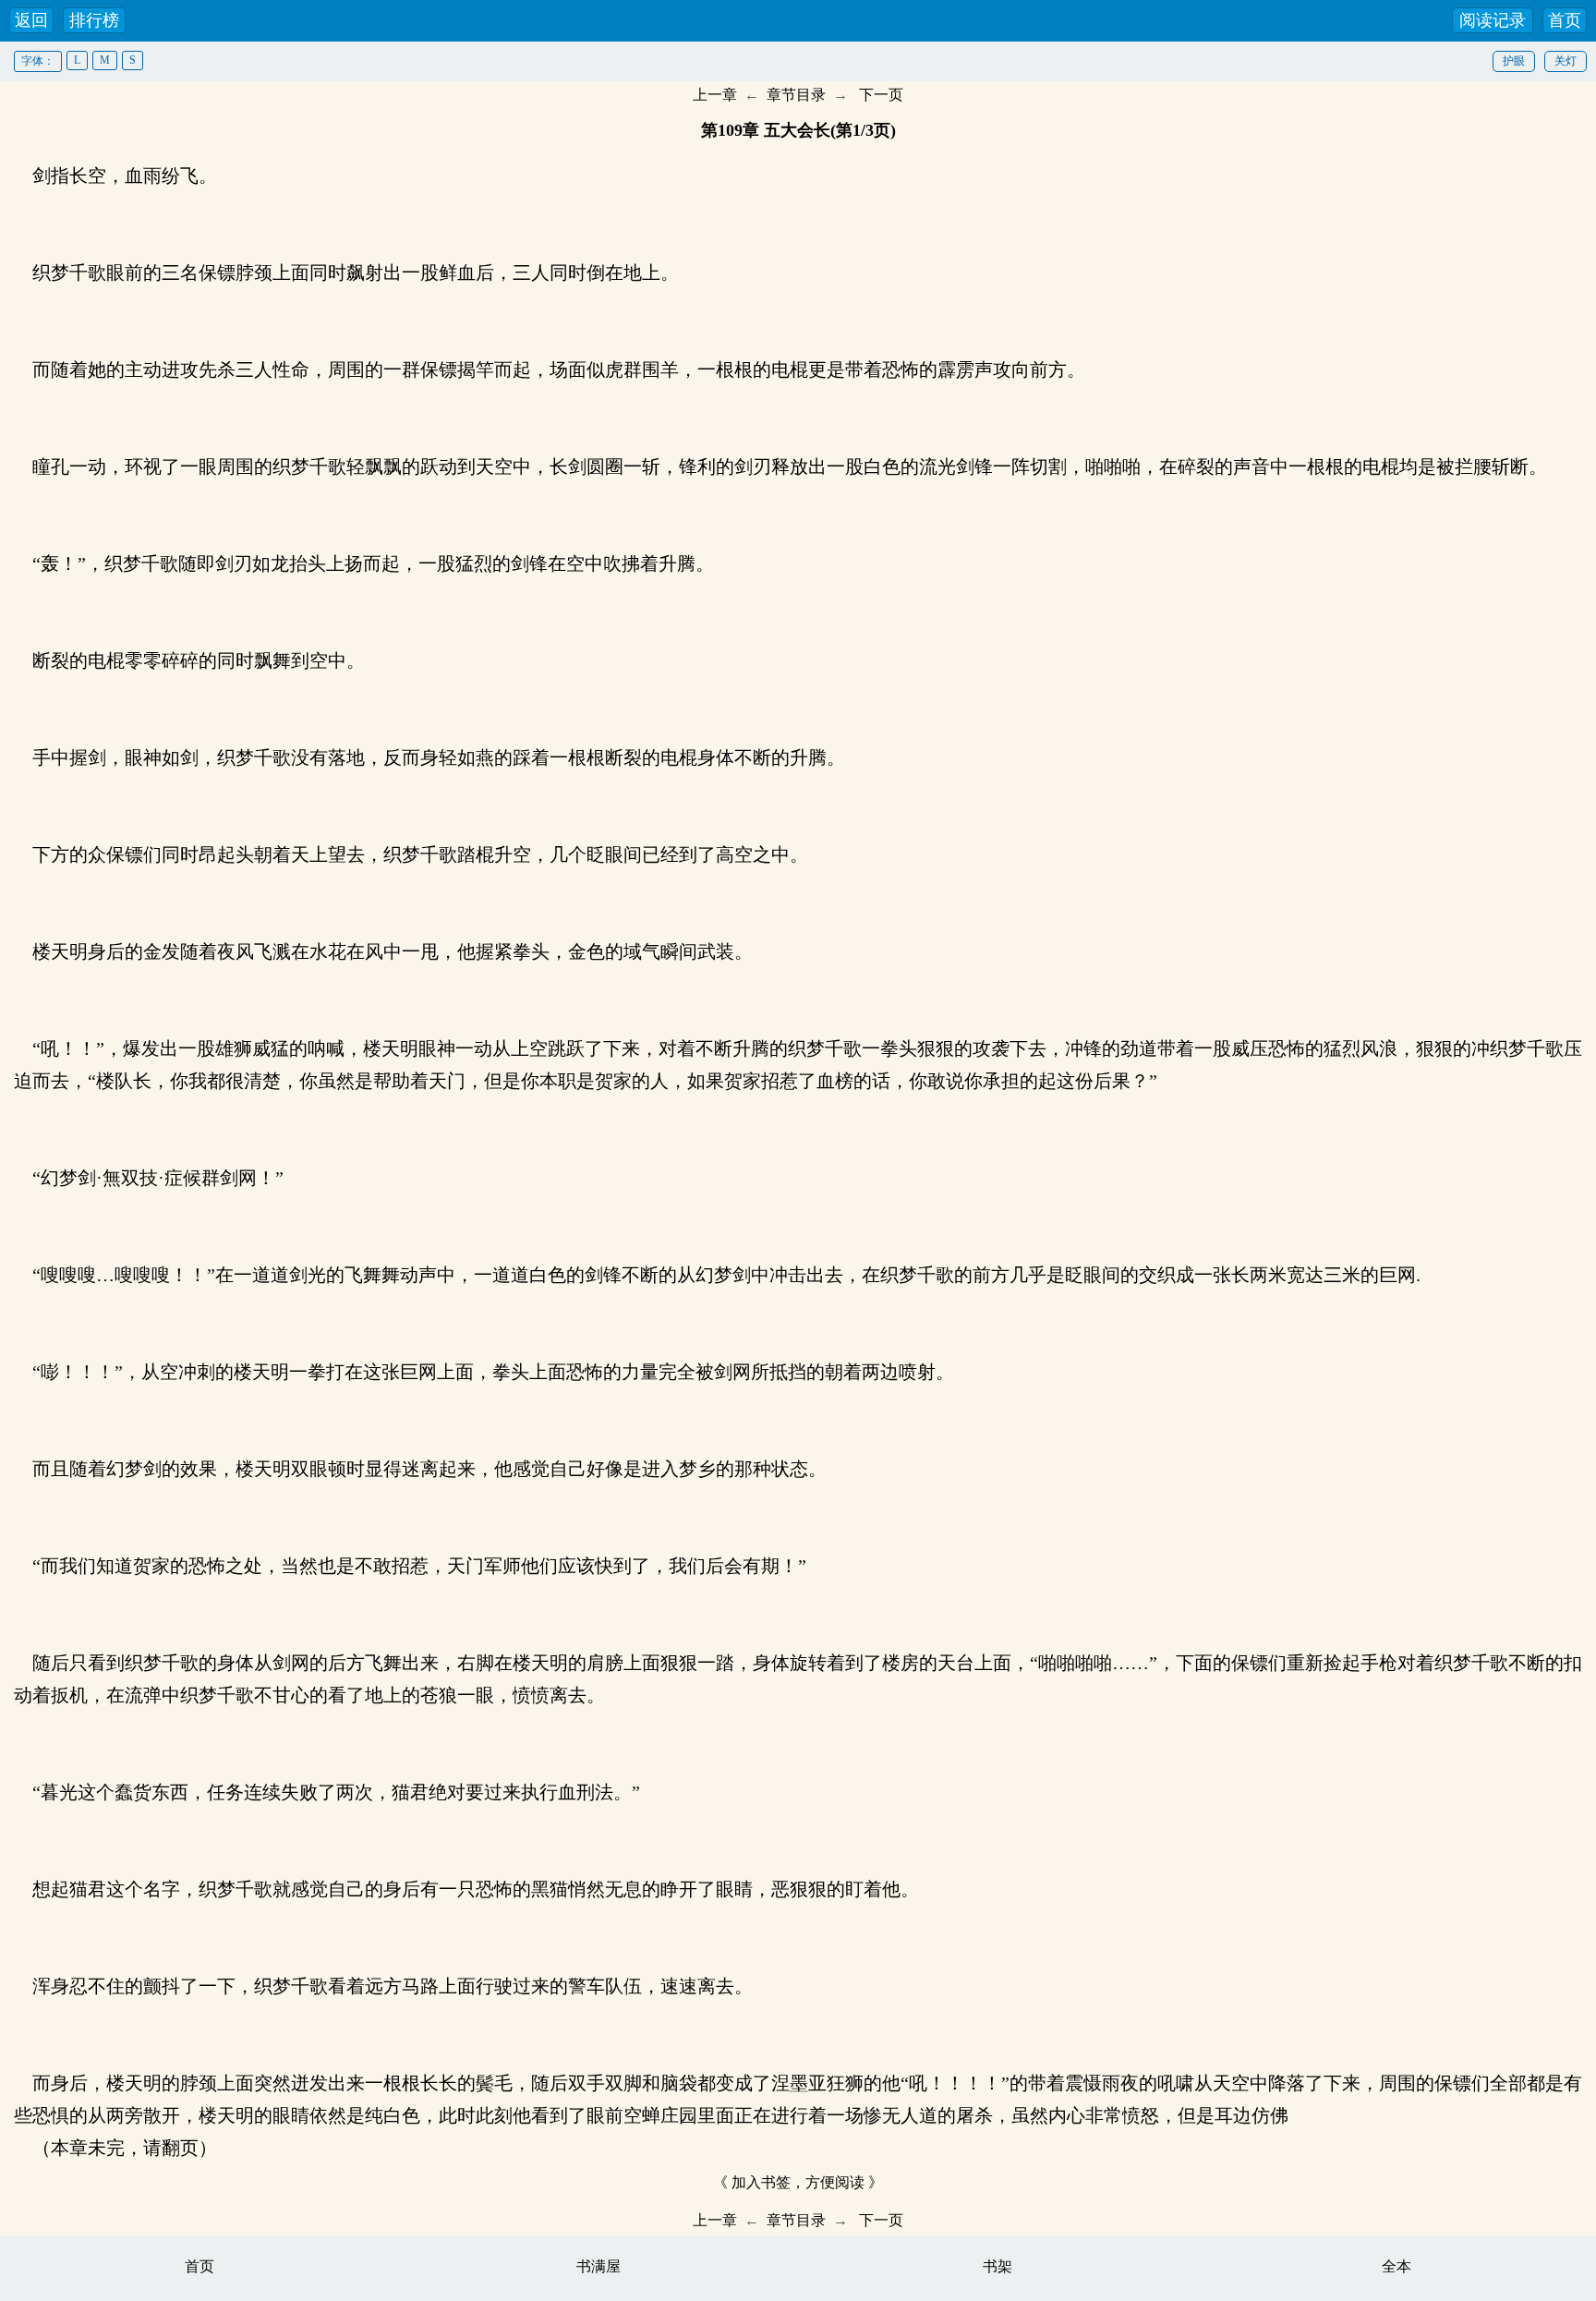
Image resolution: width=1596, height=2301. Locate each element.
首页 (1565, 20)
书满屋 (598, 2266)
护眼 (1514, 61)
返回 (31, 20)
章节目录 (796, 95)
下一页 (881, 95)
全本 (1396, 2266)
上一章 (715, 95)
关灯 (1566, 61)
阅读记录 (1493, 20)
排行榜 (94, 20)
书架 (997, 2266)
